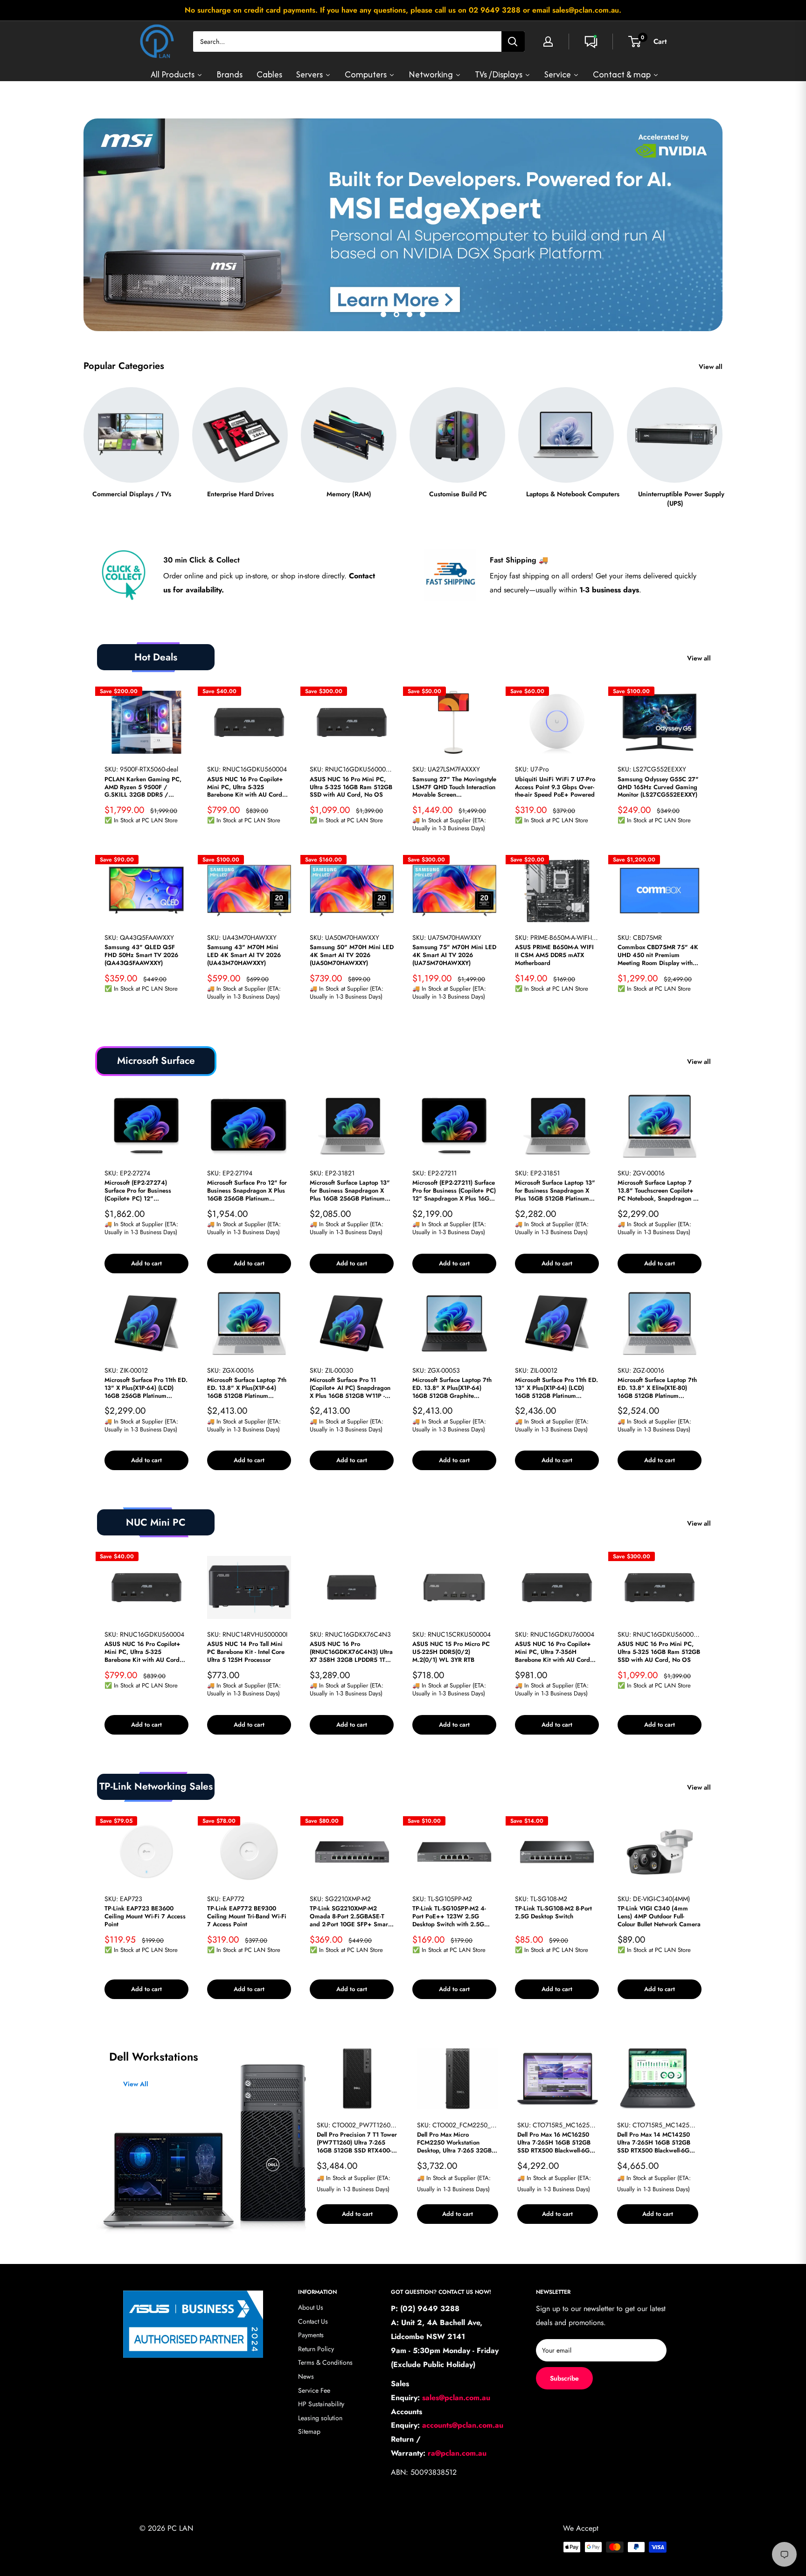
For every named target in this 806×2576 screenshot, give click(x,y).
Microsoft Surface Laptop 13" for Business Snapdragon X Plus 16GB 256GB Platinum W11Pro (350, 1191)
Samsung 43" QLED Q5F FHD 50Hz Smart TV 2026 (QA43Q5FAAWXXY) (141, 955)
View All (136, 2084)
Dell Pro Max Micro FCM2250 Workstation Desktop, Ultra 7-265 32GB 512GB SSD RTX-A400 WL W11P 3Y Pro (454, 2143)
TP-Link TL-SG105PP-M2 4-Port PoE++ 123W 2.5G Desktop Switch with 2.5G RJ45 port (449, 1917)
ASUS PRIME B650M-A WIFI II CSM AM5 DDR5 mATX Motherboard (554, 955)
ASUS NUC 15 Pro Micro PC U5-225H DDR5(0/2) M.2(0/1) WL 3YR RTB (451, 1652)
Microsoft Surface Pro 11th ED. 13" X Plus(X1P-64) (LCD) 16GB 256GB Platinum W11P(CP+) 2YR (146, 1388)
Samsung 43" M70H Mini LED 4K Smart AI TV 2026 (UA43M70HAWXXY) (244, 955)
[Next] (722, 439)
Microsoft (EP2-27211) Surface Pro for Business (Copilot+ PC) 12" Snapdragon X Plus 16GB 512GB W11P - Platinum (454, 1191)
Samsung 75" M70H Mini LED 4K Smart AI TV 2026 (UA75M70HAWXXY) (454, 955)
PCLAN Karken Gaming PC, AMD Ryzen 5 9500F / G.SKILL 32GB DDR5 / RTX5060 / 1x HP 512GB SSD (146, 788)
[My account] (548, 42)
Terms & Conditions (325, 2362)
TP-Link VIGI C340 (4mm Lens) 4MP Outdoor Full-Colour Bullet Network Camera (659, 1917)
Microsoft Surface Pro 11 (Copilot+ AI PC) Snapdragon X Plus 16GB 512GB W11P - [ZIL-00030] (350, 1388)
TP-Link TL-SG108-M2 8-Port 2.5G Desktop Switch (553, 1913)
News (306, 2376)
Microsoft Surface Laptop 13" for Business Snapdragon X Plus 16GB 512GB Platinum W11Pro (555, 1191)
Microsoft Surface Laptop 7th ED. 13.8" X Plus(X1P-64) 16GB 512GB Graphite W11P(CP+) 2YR (452, 1388)
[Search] (513, 42)
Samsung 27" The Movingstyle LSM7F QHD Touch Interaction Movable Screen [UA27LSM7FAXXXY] (454, 788)
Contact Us (313, 2321)
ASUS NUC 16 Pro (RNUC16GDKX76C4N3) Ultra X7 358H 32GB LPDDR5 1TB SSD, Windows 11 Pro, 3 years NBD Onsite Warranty (351, 1652)
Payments (311, 2335)
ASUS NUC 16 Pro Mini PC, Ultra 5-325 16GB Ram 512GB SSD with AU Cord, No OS (351, 788)
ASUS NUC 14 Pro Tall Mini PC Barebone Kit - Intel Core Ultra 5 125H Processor (246, 1652)
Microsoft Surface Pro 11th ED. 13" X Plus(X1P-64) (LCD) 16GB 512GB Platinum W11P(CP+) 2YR (556, 1388)
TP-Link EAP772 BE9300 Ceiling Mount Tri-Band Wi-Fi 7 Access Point (247, 1917)
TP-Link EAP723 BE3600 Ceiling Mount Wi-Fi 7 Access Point (145, 1917)
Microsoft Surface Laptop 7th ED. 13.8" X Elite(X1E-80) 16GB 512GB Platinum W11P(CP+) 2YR (657, 1388)
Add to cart (146, 1263)
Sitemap (309, 2431)
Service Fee (314, 2390)
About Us (311, 2307)
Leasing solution (320, 2418)
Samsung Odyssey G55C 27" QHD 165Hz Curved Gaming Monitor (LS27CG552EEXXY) (658, 788)
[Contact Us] (591, 42)
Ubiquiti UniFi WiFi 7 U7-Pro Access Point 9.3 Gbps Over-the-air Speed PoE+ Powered (555, 788)
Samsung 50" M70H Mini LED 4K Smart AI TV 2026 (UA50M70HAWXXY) (352, 955)
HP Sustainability (321, 2404)
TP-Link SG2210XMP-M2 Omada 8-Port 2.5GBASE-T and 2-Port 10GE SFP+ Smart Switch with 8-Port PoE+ (350, 1917)
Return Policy (316, 2349)
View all (712, 367)
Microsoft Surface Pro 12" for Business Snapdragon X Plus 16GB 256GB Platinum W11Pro (247, 1191)
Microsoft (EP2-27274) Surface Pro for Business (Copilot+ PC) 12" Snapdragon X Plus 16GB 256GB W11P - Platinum (139, 1191)
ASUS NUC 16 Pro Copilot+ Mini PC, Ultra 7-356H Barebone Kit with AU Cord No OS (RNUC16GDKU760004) (553, 1652)
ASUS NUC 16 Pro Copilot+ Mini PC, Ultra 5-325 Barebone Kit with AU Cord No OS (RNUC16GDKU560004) (245, 788)
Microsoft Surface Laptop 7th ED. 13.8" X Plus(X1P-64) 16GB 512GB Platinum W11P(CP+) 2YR (247, 1388)
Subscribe (564, 2378)
